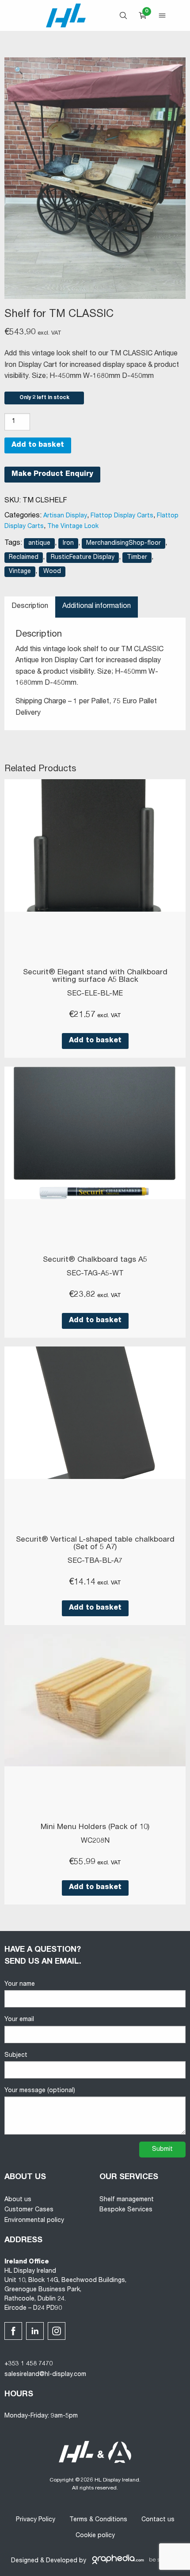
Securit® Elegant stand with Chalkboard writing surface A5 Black (95, 977)
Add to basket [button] (95, 1041)
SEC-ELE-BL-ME (95, 994)
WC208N (95, 1841)
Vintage (20, 572)
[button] (19, 72)
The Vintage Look (73, 527)
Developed (62, 2561)
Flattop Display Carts (122, 516)
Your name (20, 1984)
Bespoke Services (126, 2210)
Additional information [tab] (97, 607)
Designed (25, 2561)
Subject (16, 2056)
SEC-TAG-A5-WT (95, 1274)
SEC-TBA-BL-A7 (95, 1561)
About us (18, 2200)
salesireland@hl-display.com (45, 2375)
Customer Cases (29, 2210)
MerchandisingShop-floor (123, 543)
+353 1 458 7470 (28, 2364)
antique (39, 543)
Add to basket (38, 445)
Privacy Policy (36, 2520)
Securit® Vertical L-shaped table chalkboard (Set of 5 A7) (95, 1544)
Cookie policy (95, 2536)
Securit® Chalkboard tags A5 (95, 1260)
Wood (52, 572)
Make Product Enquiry (52, 475)
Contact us (158, 2520)
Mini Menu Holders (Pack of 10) (95, 1827)
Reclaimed (24, 558)
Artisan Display (65, 516)
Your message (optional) (40, 2091)
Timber (137, 558)
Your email (19, 2020)
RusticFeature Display (83, 558)
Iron (68, 543)
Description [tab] (30, 607)
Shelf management (127, 2200)
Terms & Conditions (98, 2520)
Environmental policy (34, 2221)
